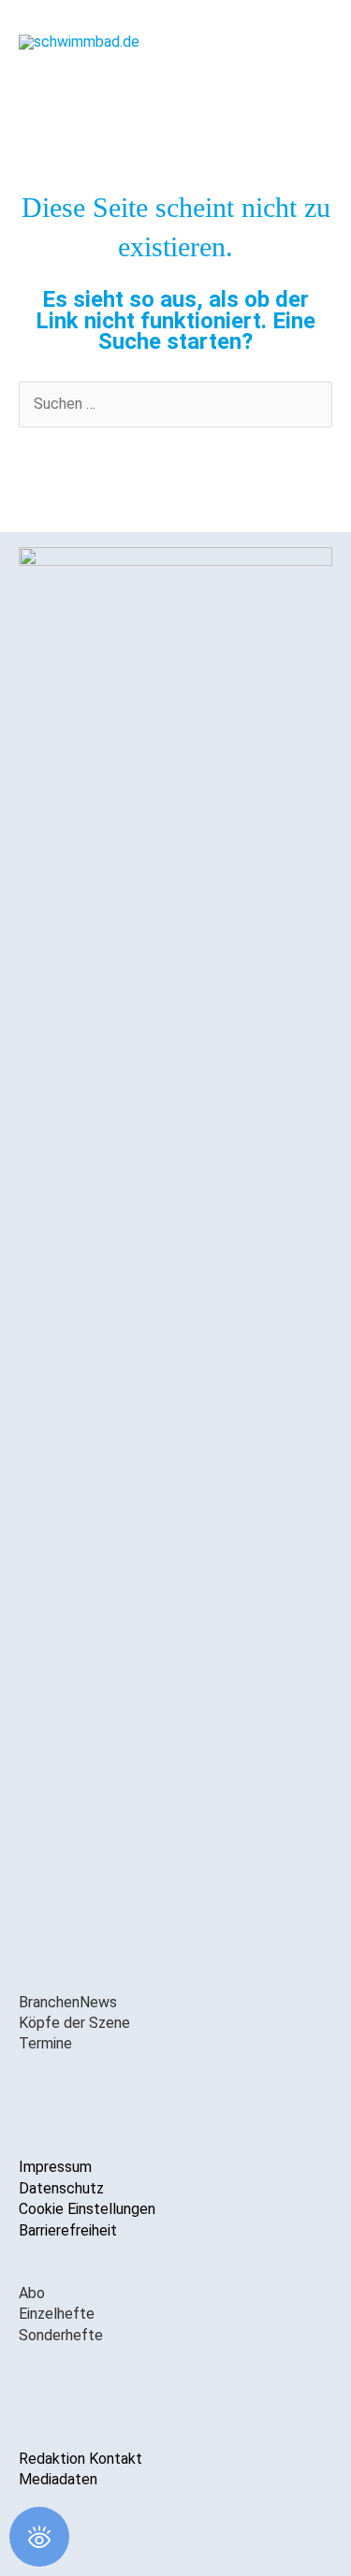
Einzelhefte (57, 2314)
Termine (45, 2043)
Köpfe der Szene (74, 2023)
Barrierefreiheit (68, 2230)
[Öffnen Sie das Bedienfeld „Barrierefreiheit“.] (39, 2537)
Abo (32, 2293)
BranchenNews (68, 2002)
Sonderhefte (61, 2335)
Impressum (55, 2167)
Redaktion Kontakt (80, 2459)
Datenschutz (61, 2188)
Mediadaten (58, 2479)
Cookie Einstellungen (87, 2209)
